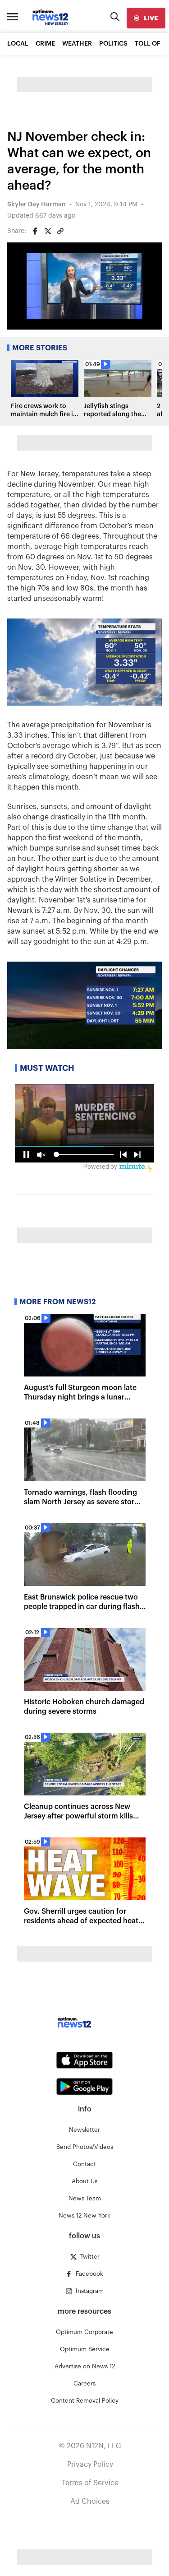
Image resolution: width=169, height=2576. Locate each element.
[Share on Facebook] (35, 231)
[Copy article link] (60, 231)
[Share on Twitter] (48, 231)
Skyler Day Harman (37, 205)
